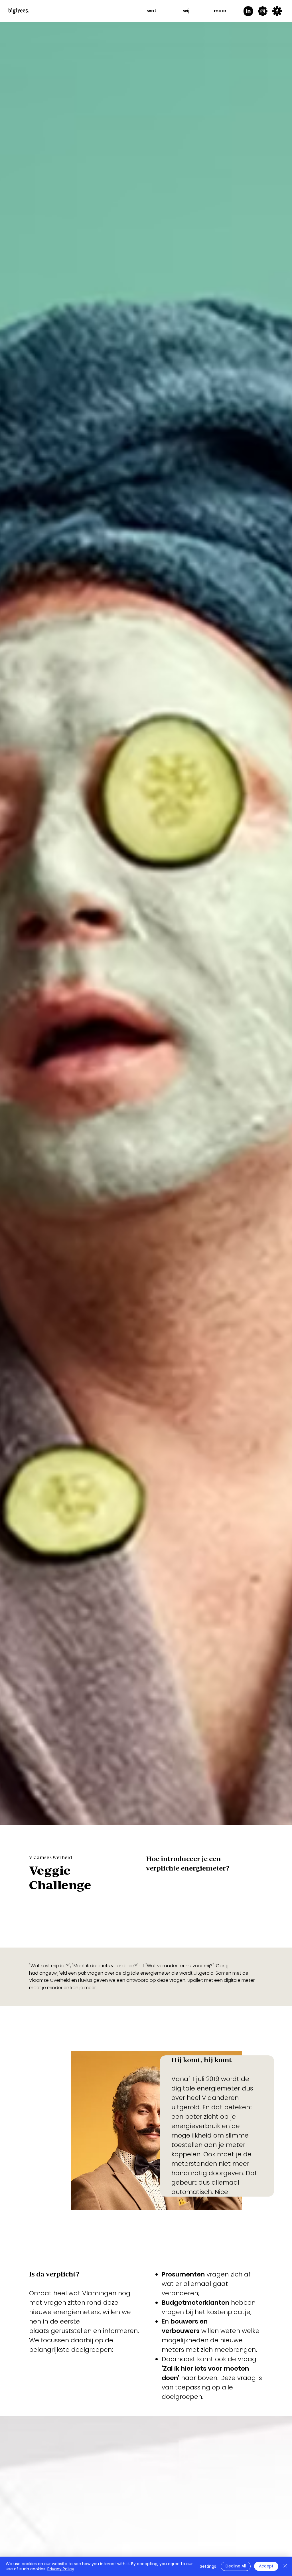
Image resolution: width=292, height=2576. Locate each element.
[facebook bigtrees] (277, 11)
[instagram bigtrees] (263, 11)
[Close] (285, 2566)
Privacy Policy (61, 2569)
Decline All (236, 2566)
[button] (152, 11)
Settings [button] (208, 2566)
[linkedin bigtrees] (248, 11)
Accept (266, 2566)
